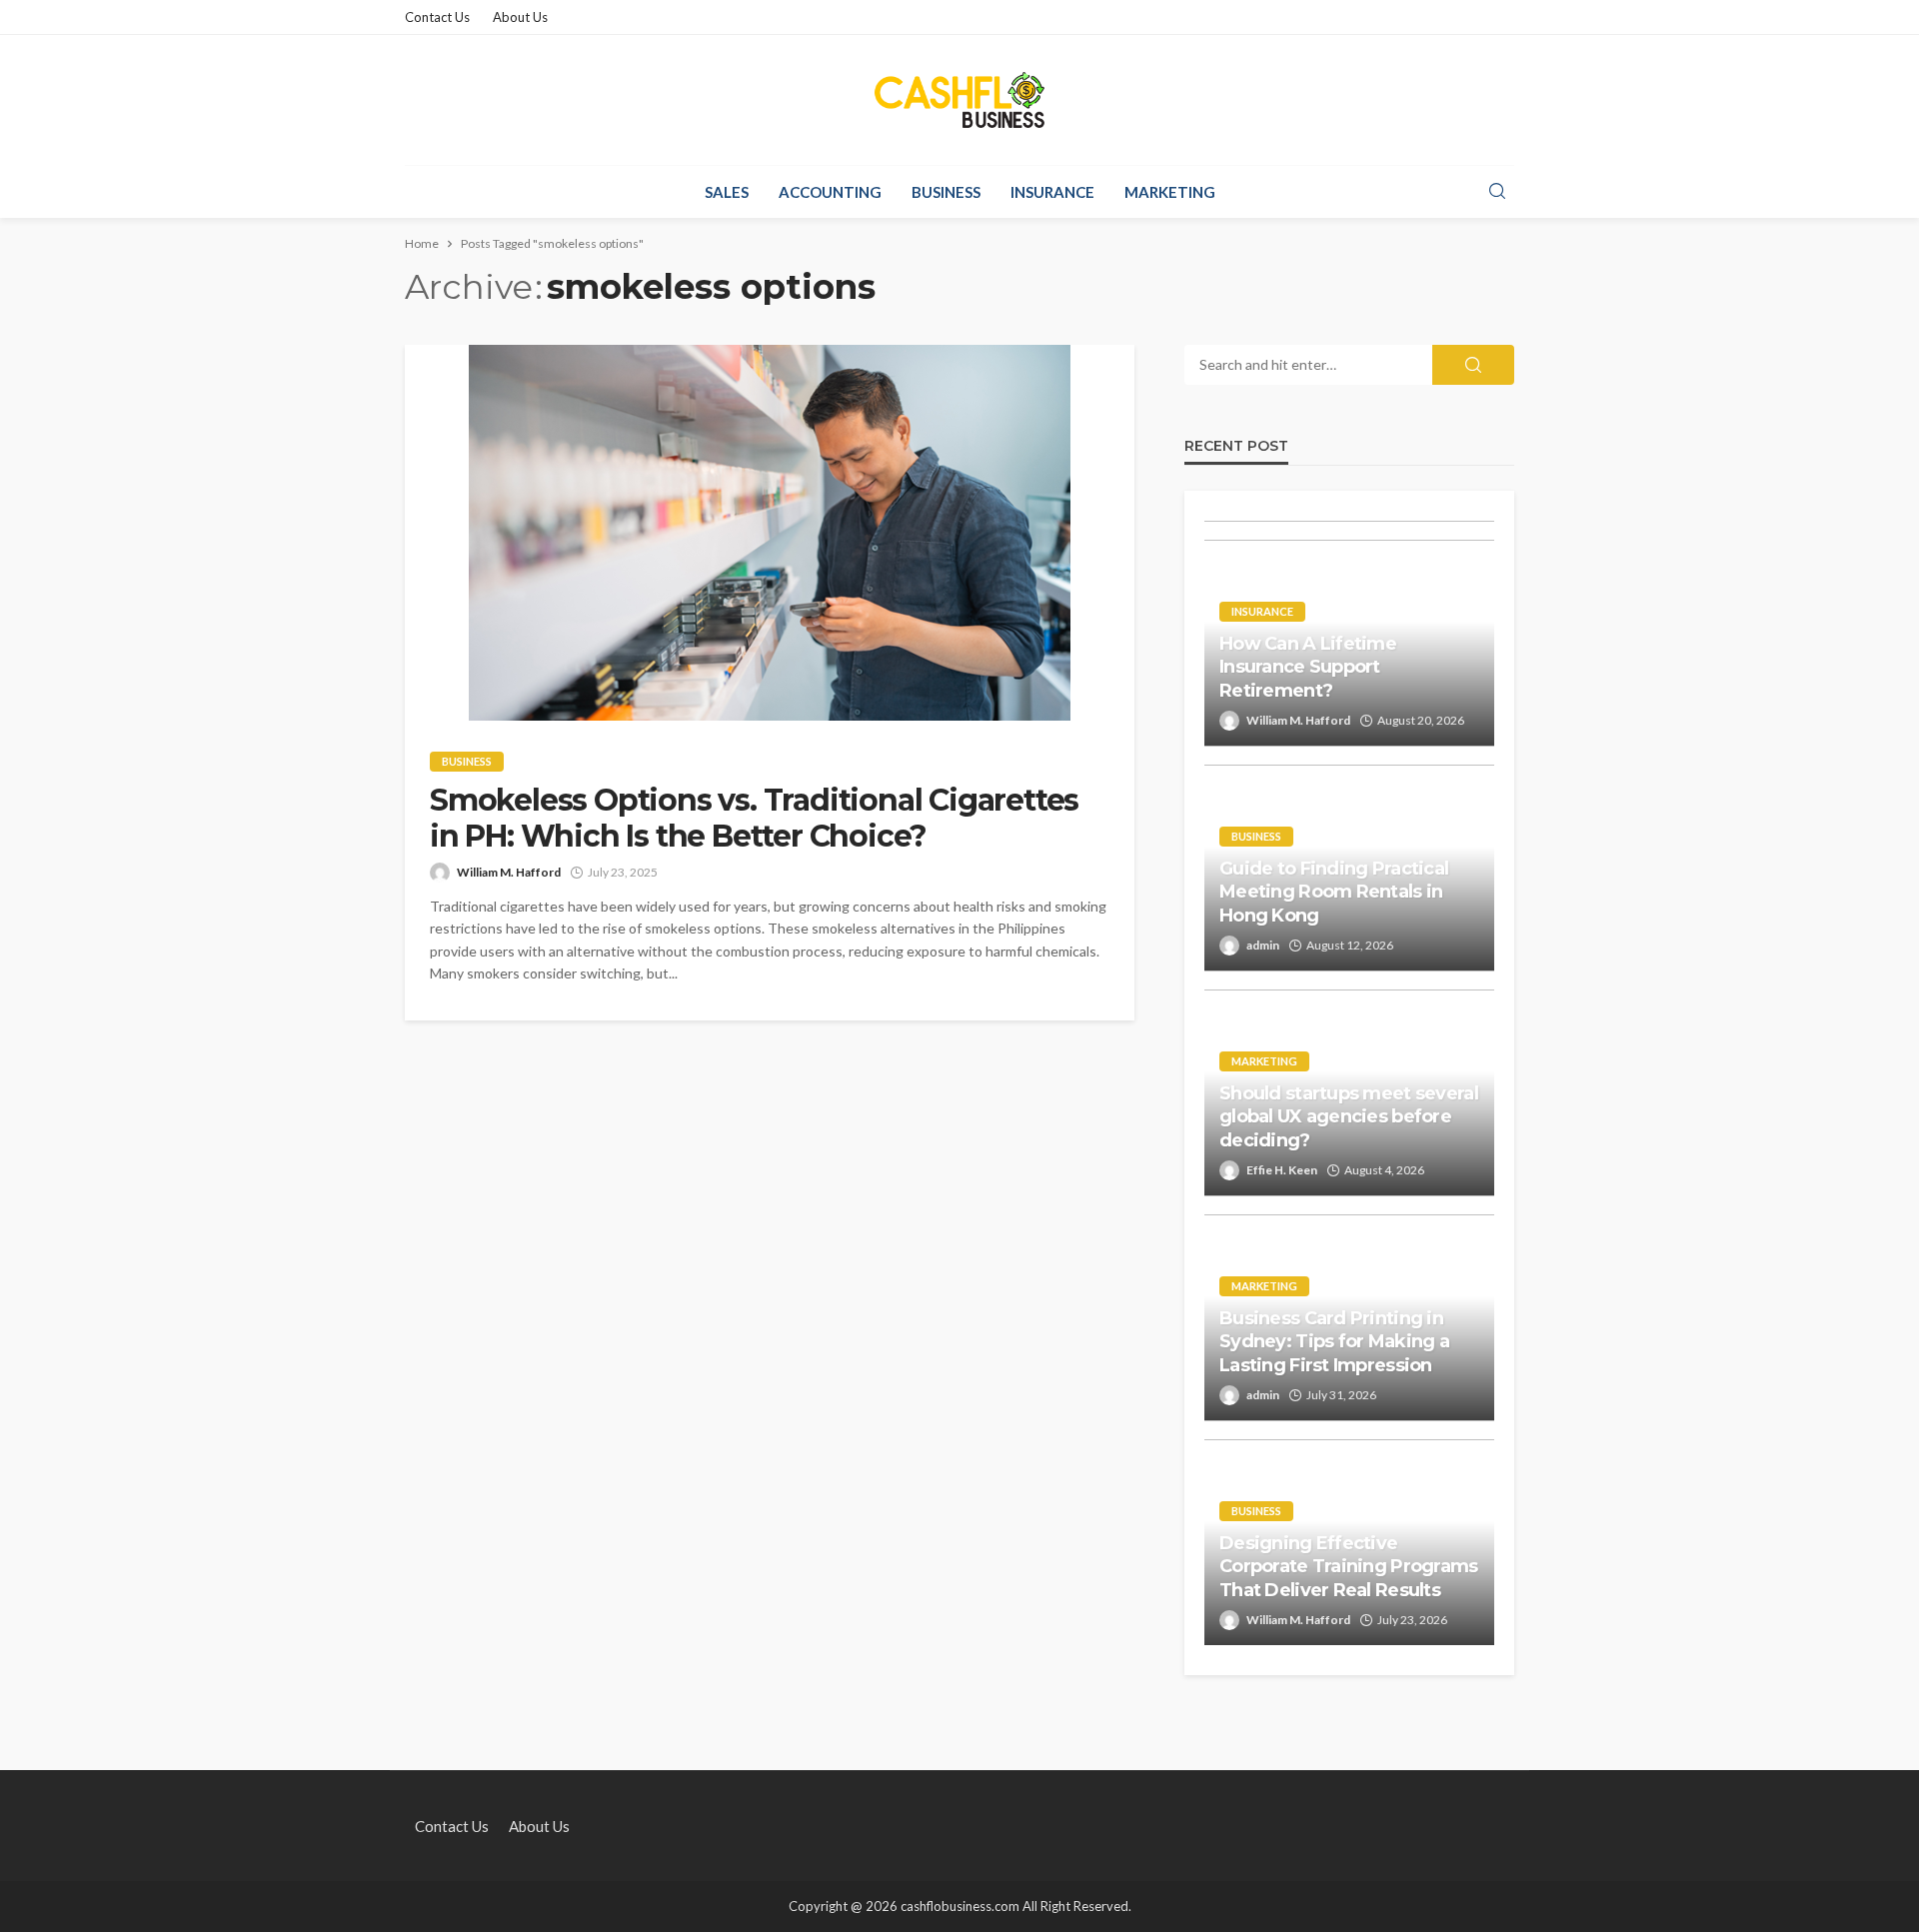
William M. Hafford (509, 872)
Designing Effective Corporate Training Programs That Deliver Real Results (1349, 1567)
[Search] (1497, 192)
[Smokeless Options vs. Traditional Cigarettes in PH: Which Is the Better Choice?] (770, 533)
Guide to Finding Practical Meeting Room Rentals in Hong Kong (1334, 892)
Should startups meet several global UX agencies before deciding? (1349, 1117)
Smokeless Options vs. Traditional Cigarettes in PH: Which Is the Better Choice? (754, 819)
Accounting (830, 192)
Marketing (1170, 192)
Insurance (1052, 192)
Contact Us (437, 17)
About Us (520, 17)
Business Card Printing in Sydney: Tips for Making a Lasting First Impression (1334, 1342)
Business (946, 192)
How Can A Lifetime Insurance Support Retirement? (1308, 667)
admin (1263, 945)
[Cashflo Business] (959, 100)
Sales (727, 192)
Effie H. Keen (1282, 1170)
